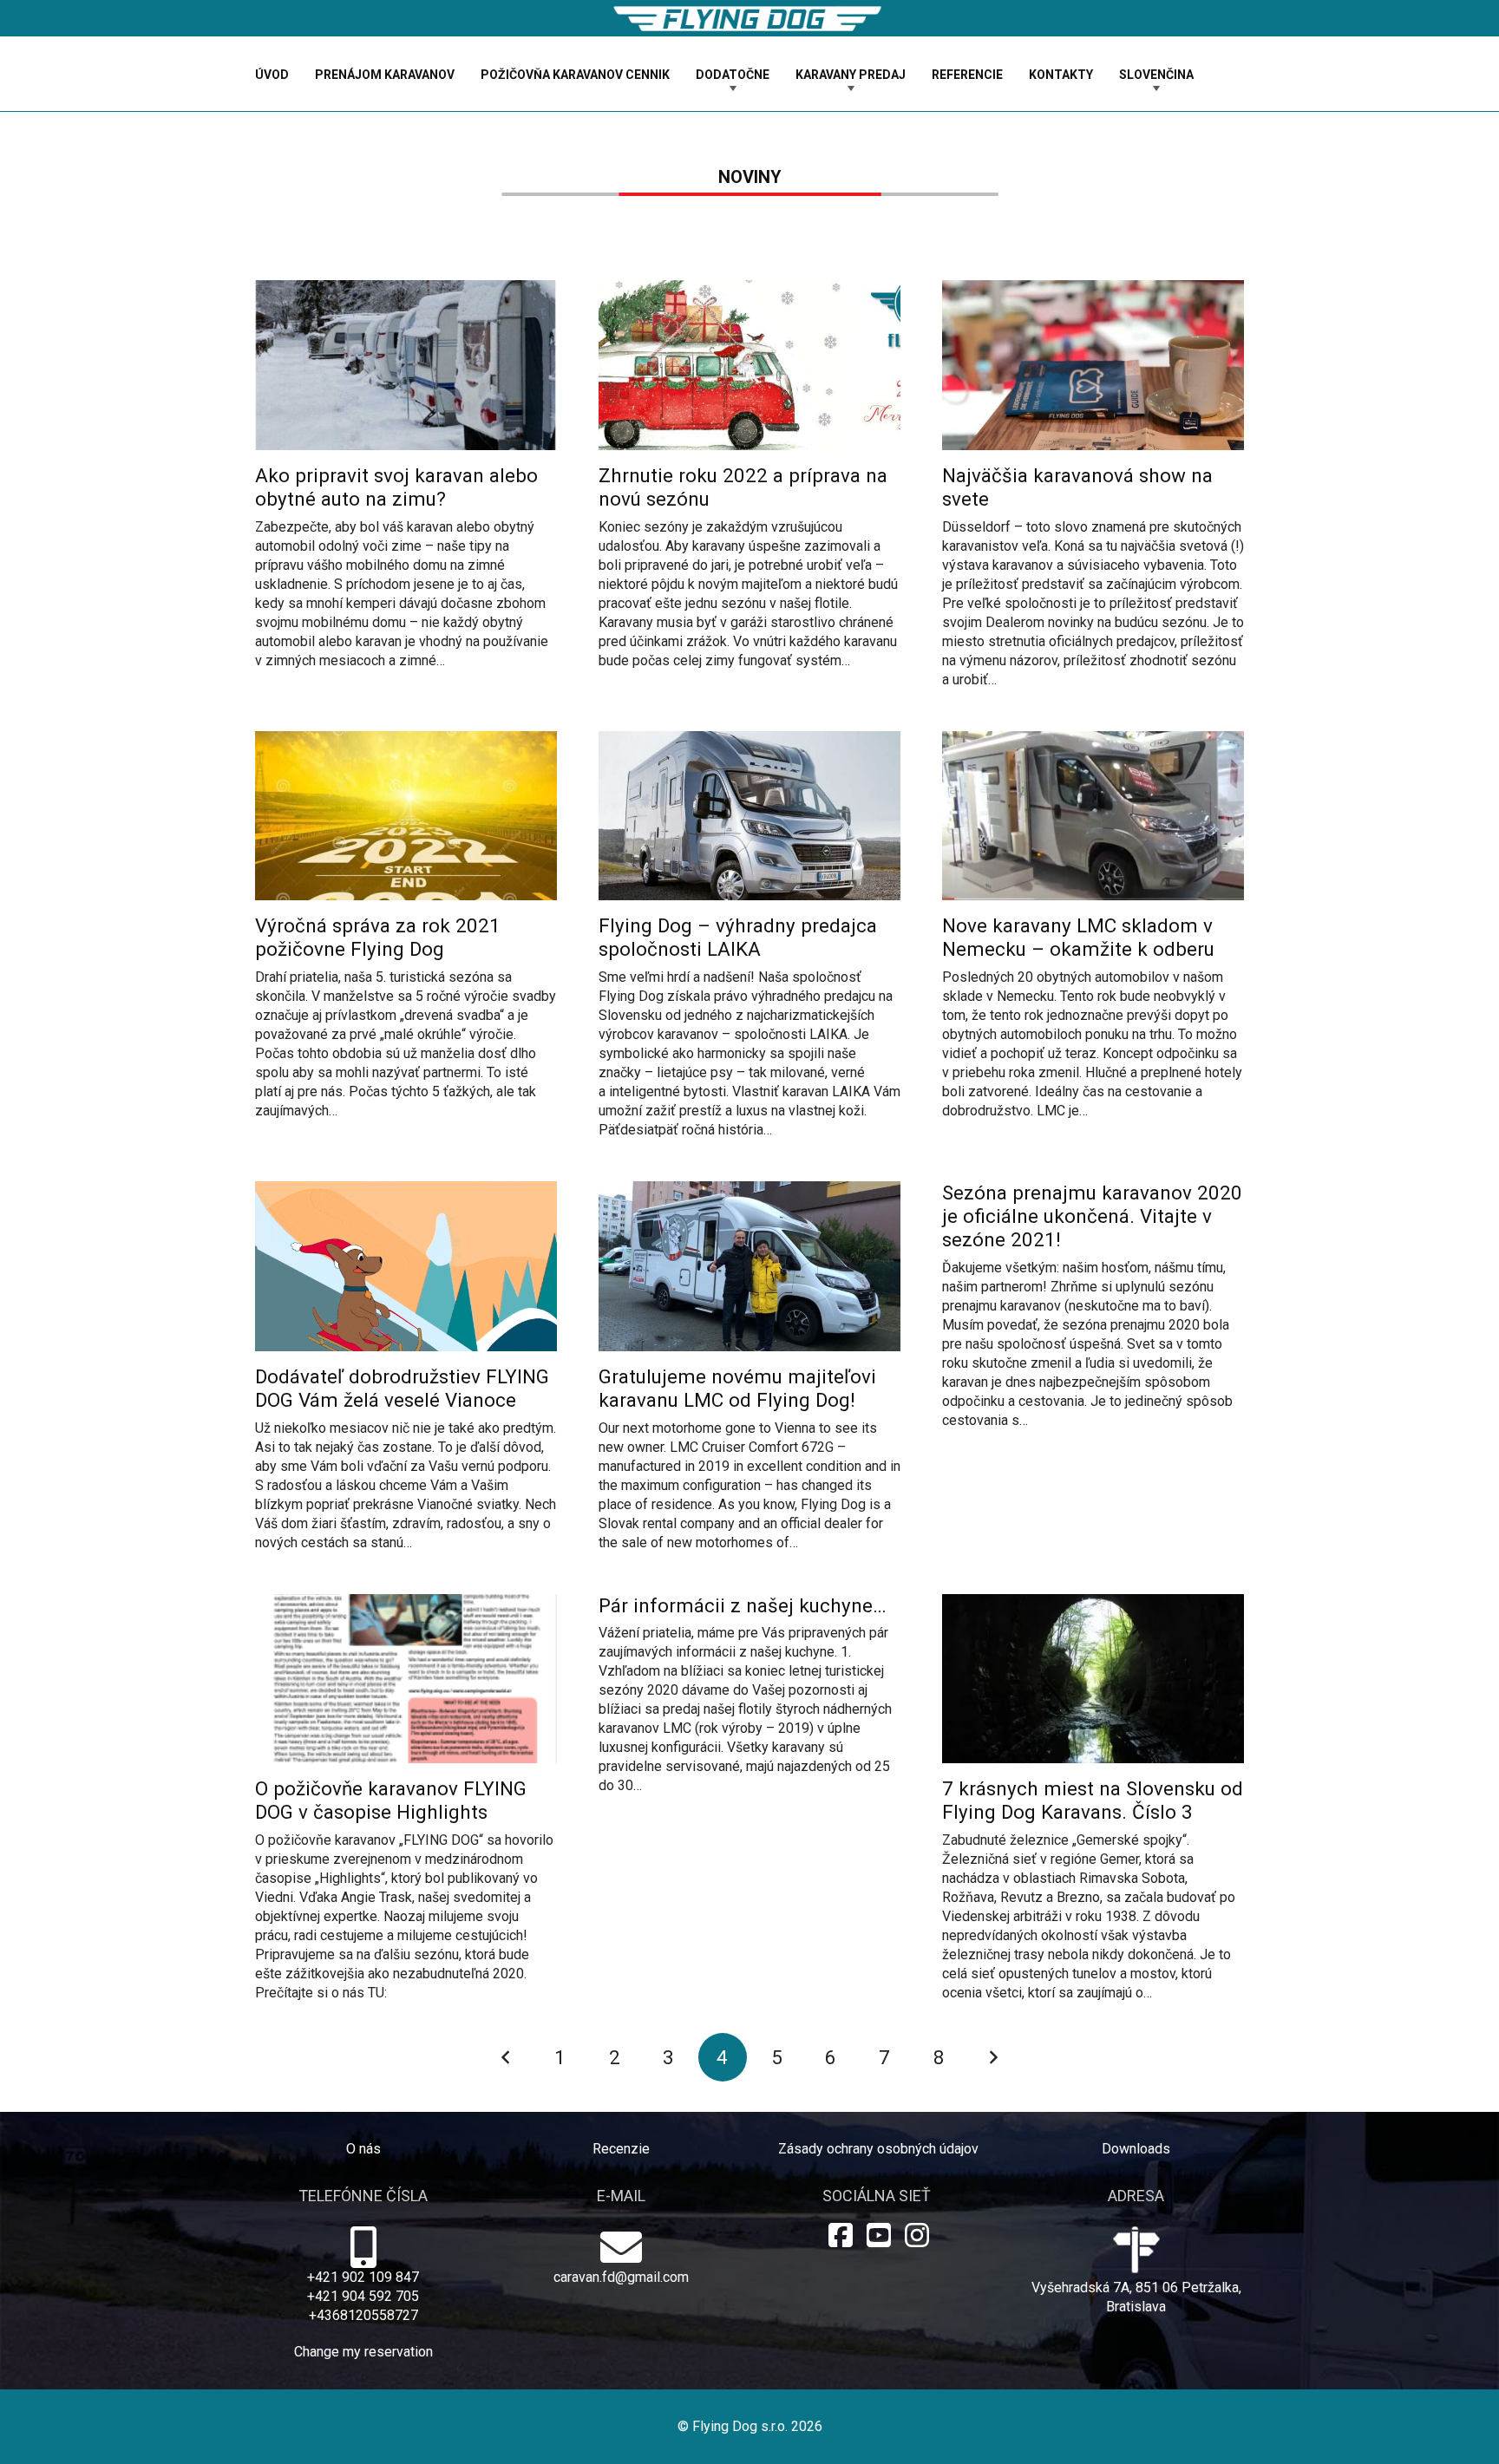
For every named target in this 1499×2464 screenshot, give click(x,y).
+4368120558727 (363, 2315)
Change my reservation (363, 2352)
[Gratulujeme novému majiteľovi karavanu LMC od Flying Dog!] (749, 1367)
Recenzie (621, 2149)
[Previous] (506, 2057)
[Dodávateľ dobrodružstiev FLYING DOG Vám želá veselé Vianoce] (406, 1367)
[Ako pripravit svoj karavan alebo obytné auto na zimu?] (406, 475)
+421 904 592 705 (363, 2296)
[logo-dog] (749, 19)
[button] (780, 74)
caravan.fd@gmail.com (621, 2277)
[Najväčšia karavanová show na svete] (1093, 485)
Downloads (1136, 2149)
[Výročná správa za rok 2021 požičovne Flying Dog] (406, 926)
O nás (363, 2149)
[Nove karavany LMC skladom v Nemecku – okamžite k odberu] (1093, 926)
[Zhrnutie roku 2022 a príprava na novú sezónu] (749, 475)
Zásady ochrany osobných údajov (878, 2149)
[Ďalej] (993, 2057)
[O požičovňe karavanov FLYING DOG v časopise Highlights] (406, 1799)
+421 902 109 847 (363, 2277)
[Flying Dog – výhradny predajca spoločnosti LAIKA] (749, 936)
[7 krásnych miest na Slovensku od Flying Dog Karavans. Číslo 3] (1093, 1799)
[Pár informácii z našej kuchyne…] (749, 1707)
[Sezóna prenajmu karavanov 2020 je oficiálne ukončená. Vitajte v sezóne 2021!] (1093, 1306)
